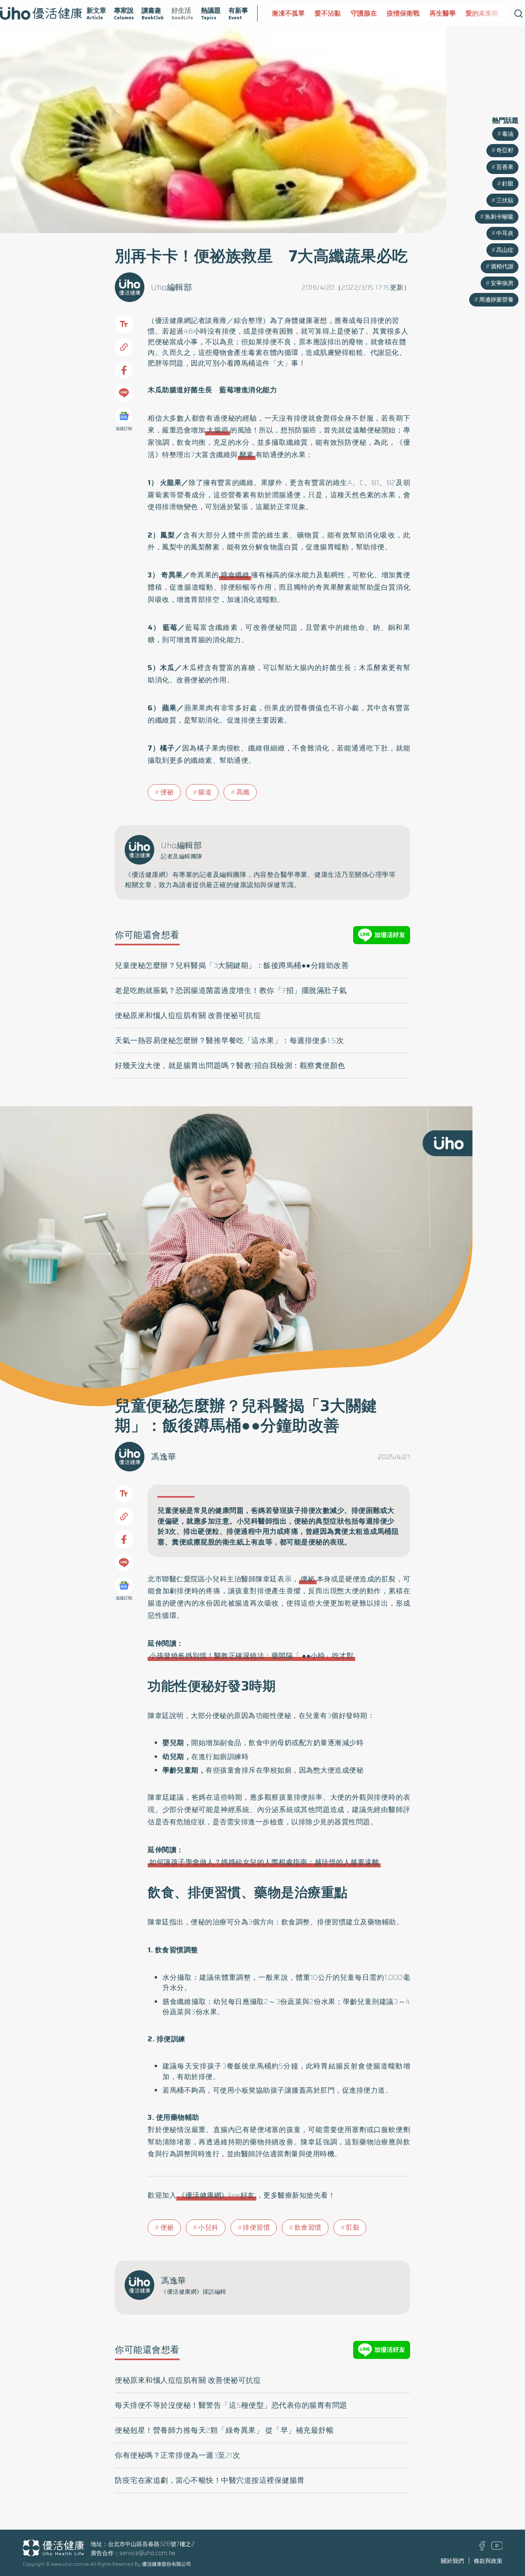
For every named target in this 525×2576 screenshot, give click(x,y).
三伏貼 (505, 200)
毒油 (508, 134)
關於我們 (452, 2561)
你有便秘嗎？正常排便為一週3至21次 (177, 2455)
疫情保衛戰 (371, 13)
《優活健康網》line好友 (216, 2195)
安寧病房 (502, 283)
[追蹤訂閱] (124, 416)
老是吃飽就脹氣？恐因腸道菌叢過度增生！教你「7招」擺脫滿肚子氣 (231, 991)
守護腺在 (331, 13)
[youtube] (497, 2548)
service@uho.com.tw (147, 2553)
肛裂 (353, 2227)
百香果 (505, 167)
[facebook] (482, 2549)
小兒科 (208, 2227)
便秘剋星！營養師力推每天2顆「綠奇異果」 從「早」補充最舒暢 (224, 2430)
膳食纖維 (235, 575)
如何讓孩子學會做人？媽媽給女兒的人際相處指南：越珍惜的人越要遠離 (264, 1862)
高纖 (243, 792)
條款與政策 (488, 2561)
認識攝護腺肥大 (499, 13)
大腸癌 (218, 430)
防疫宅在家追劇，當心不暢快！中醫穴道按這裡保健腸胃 (210, 2480)
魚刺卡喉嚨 (499, 217)
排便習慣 (256, 2227)
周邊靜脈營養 (496, 300)
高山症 (505, 250)
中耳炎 (505, 233)
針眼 (508, 183)
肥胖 (155, 363)
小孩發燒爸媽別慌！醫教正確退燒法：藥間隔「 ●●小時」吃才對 (251, 1656)
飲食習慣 (308, 2227)
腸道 (205, 792)
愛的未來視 (450, 13)
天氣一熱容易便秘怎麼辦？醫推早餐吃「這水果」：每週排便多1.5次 (229, 1041)
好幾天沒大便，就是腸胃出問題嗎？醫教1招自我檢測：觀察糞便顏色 (230, 1066)
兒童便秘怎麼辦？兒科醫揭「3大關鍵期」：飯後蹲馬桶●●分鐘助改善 (232, 965)
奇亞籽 (505, 150)
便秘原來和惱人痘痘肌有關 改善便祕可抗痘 (188, 1016)
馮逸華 (164, 1457)
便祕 (351, 331)
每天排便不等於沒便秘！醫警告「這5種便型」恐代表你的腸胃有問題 (231, 2405)
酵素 (247, 455)
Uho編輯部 (171, 287)
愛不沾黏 (295, 13)
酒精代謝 (502, 266)
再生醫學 (410, 13)
